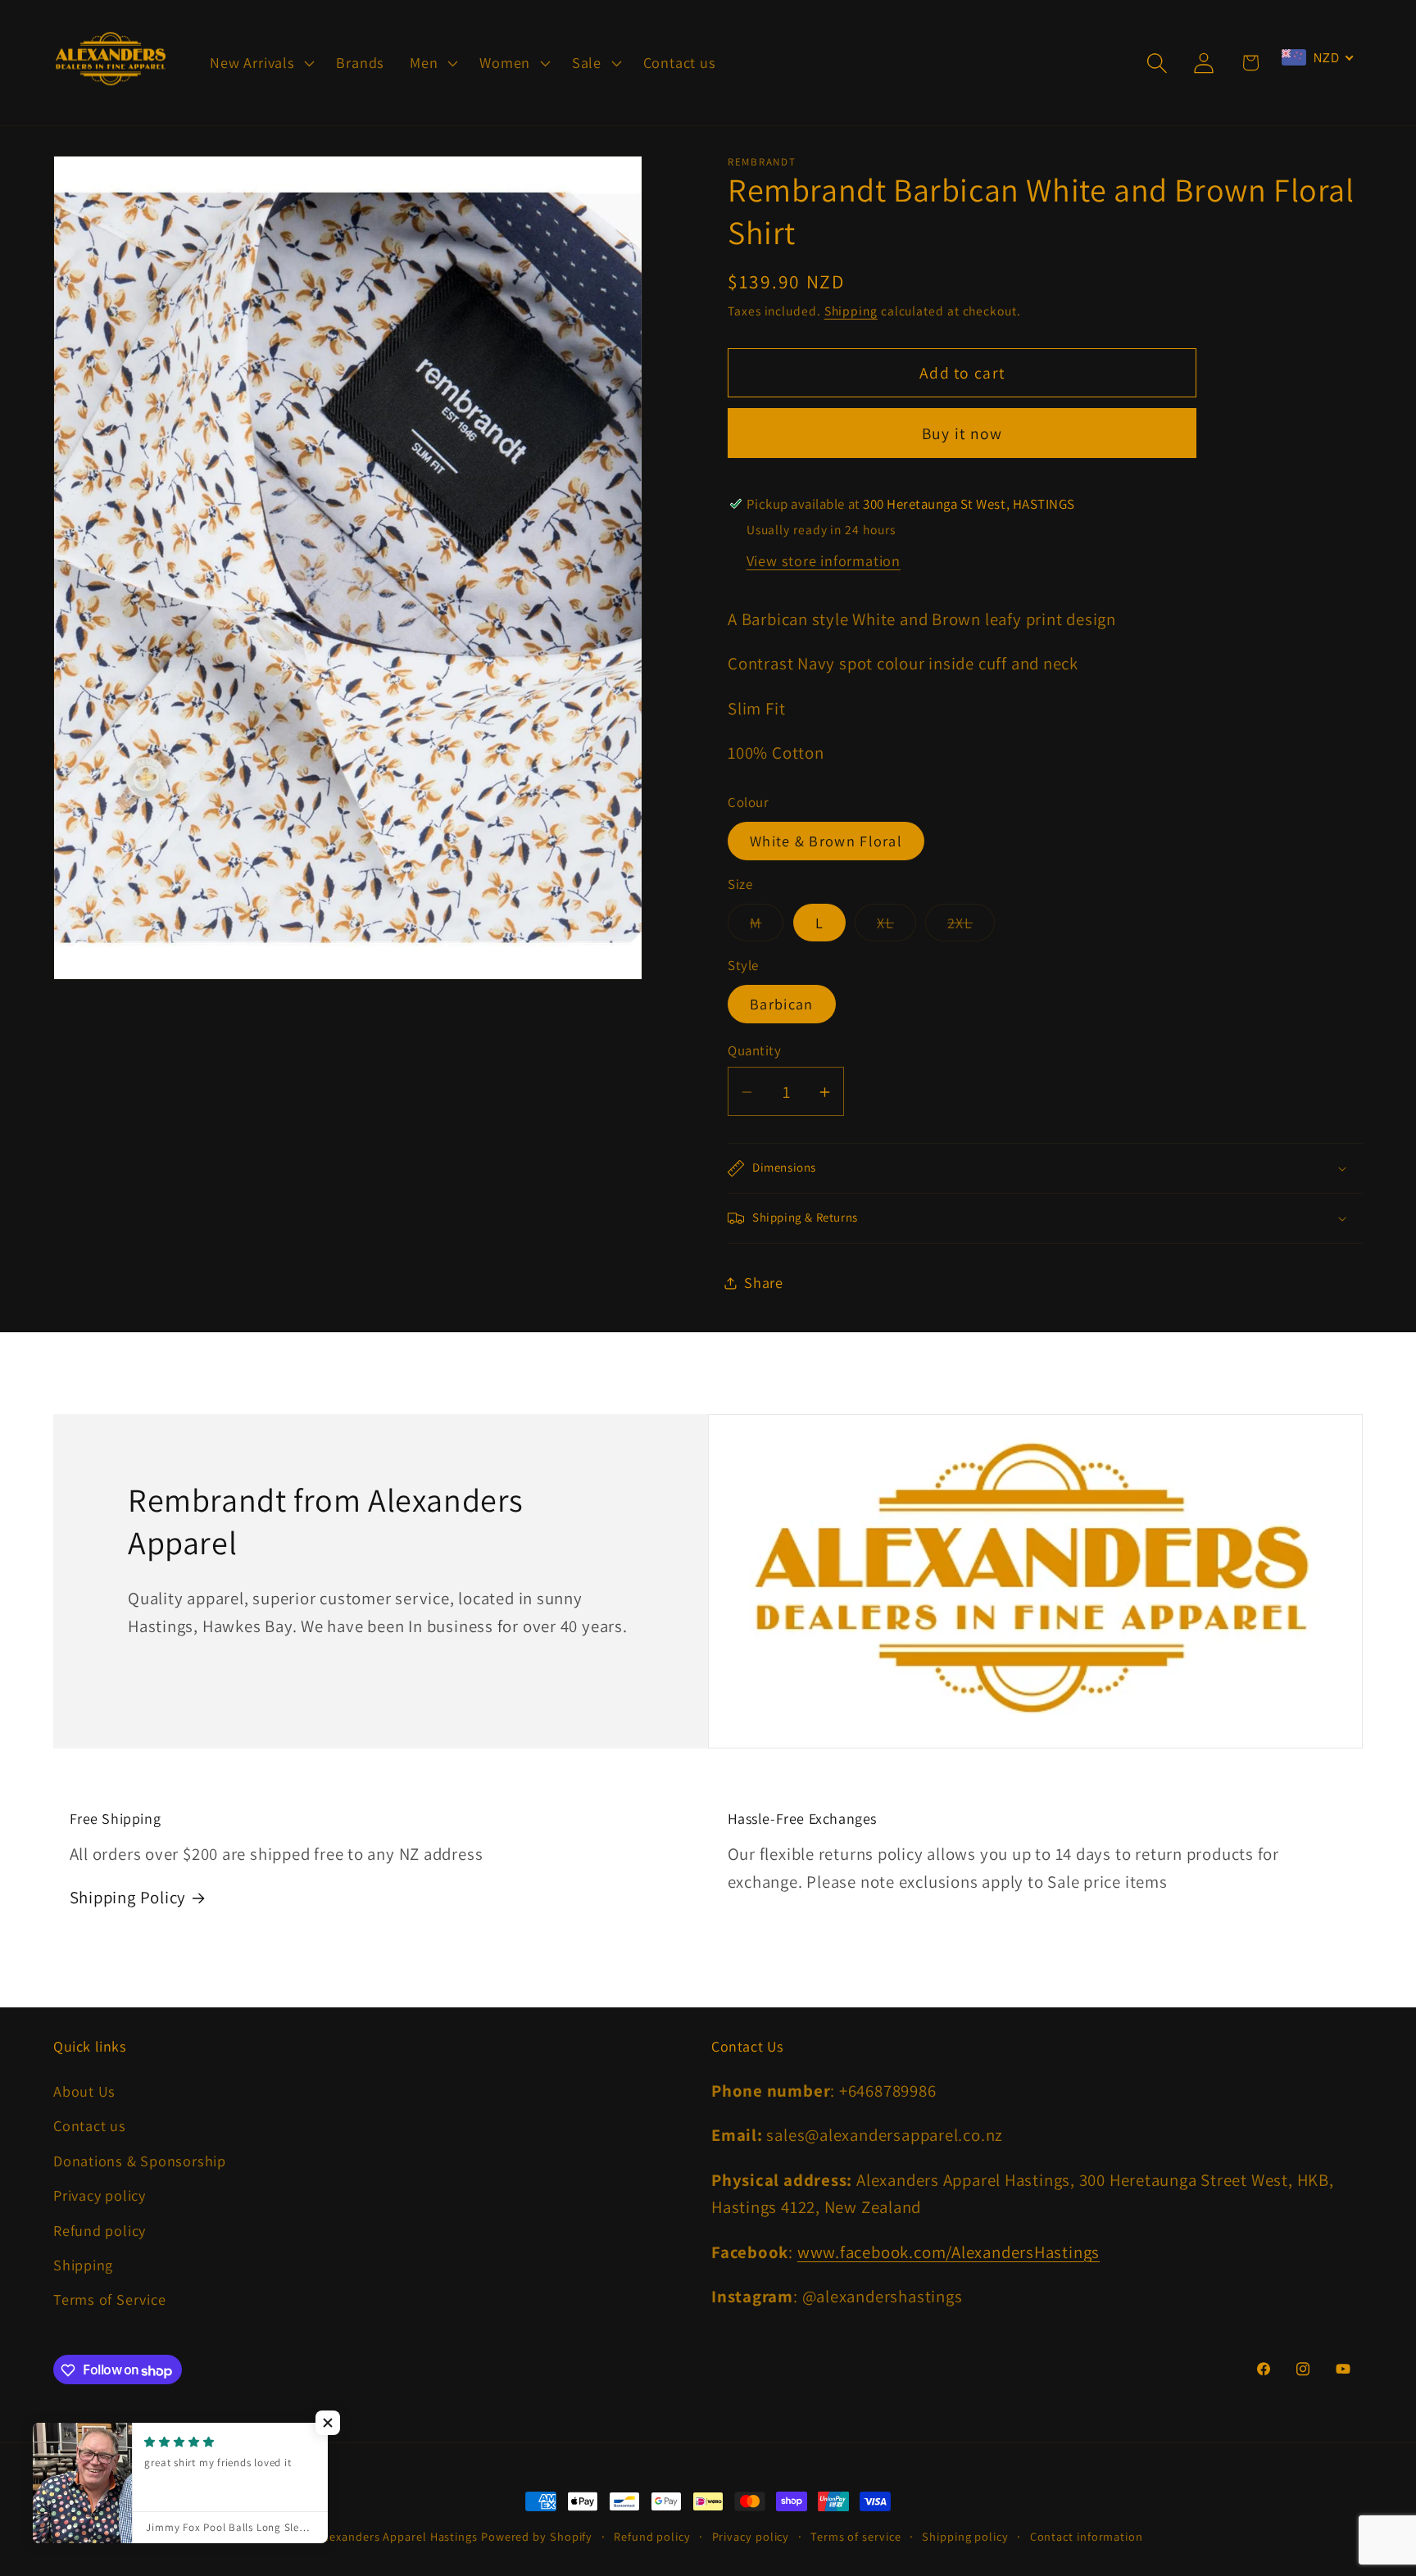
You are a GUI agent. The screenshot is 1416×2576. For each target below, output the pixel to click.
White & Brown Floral (826, 841)
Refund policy (100, 2230)
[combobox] (1318, 57)
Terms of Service (109, 2300)
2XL (971, 927)
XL (896, 927)
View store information (824, 561)
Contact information (1087, 2536)
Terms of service (856, 2536)
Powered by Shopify (537, 2536)
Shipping (851, 311)
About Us (84, 2091)
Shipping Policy (128, 1897)
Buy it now (962, 433)
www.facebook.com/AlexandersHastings (949, 2252)
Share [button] (764, 1282)
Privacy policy (100, 2195)
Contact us (90, 2126)
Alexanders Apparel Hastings (398, 2536)
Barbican (781, 1005)
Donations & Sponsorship (140, 2161)
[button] (261, 63)
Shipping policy (965, 2536)
